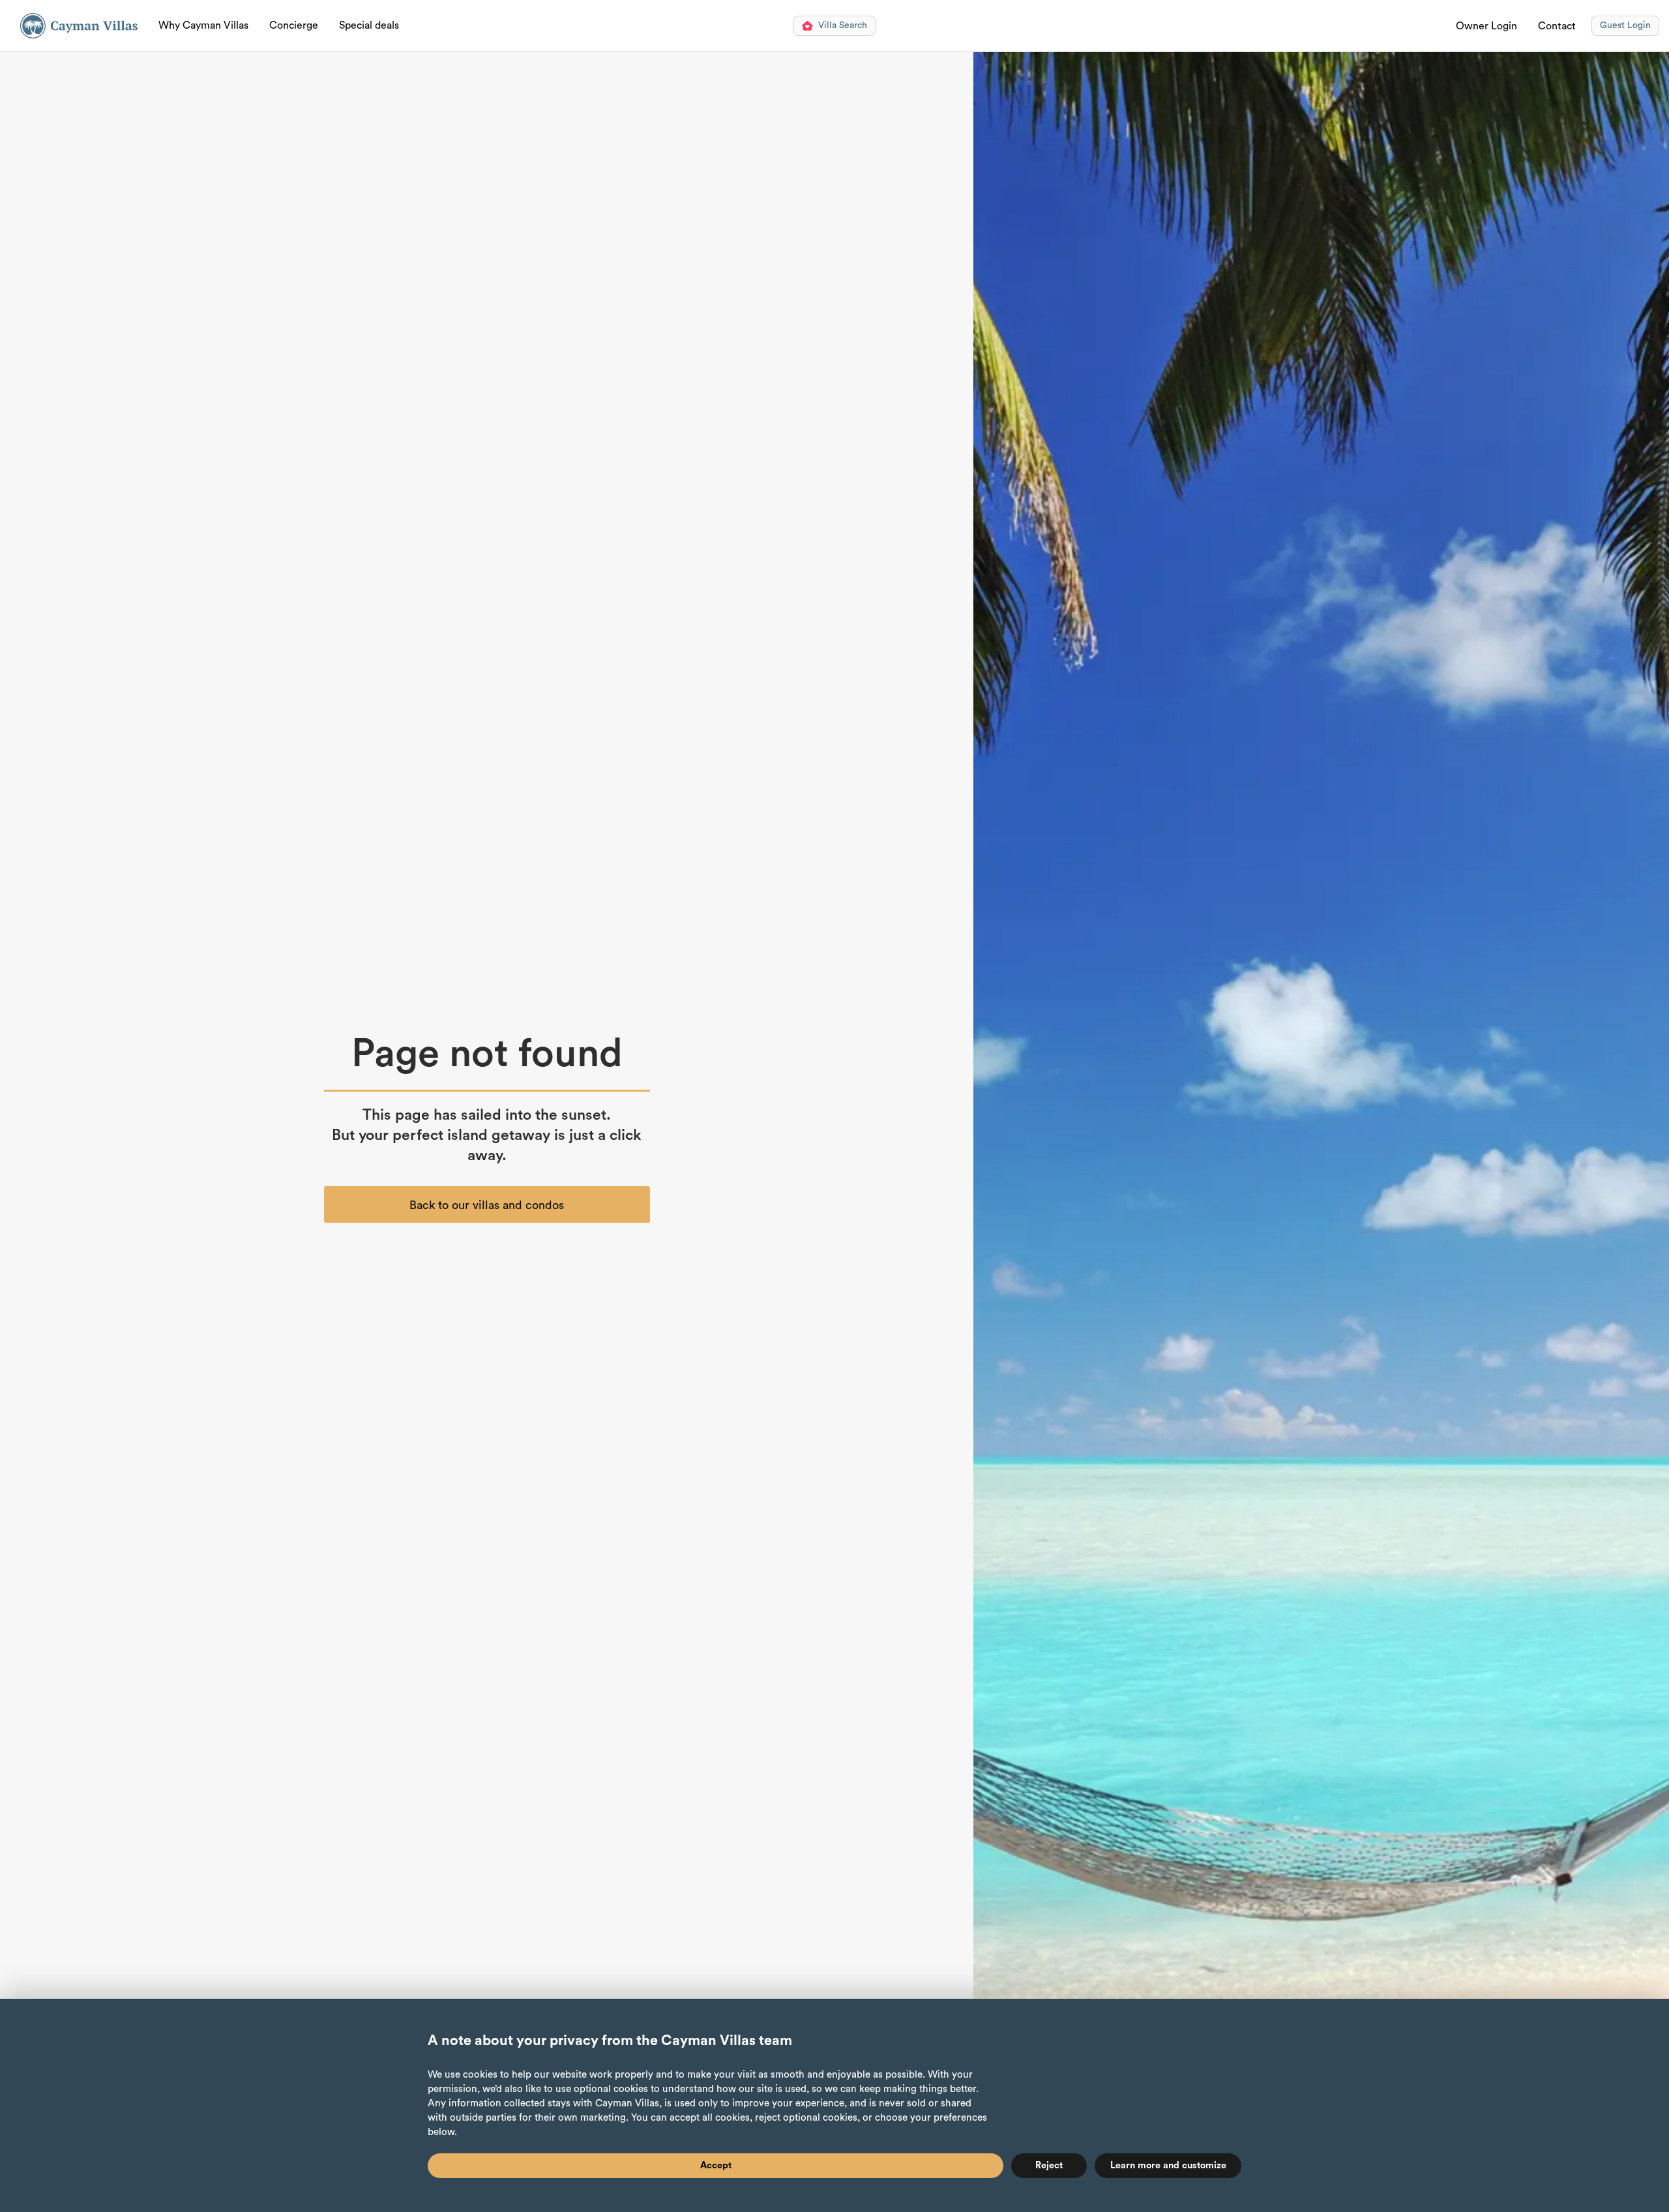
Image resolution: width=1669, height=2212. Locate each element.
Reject (1049, 2165)
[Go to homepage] (79, 26)
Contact (1557, 26)
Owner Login (1486, 26)
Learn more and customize (1168, 2165)
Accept (716, 2165)
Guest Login (1625, 25)
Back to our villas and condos (487, 1205)
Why (203, 25)
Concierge (294, 25)
